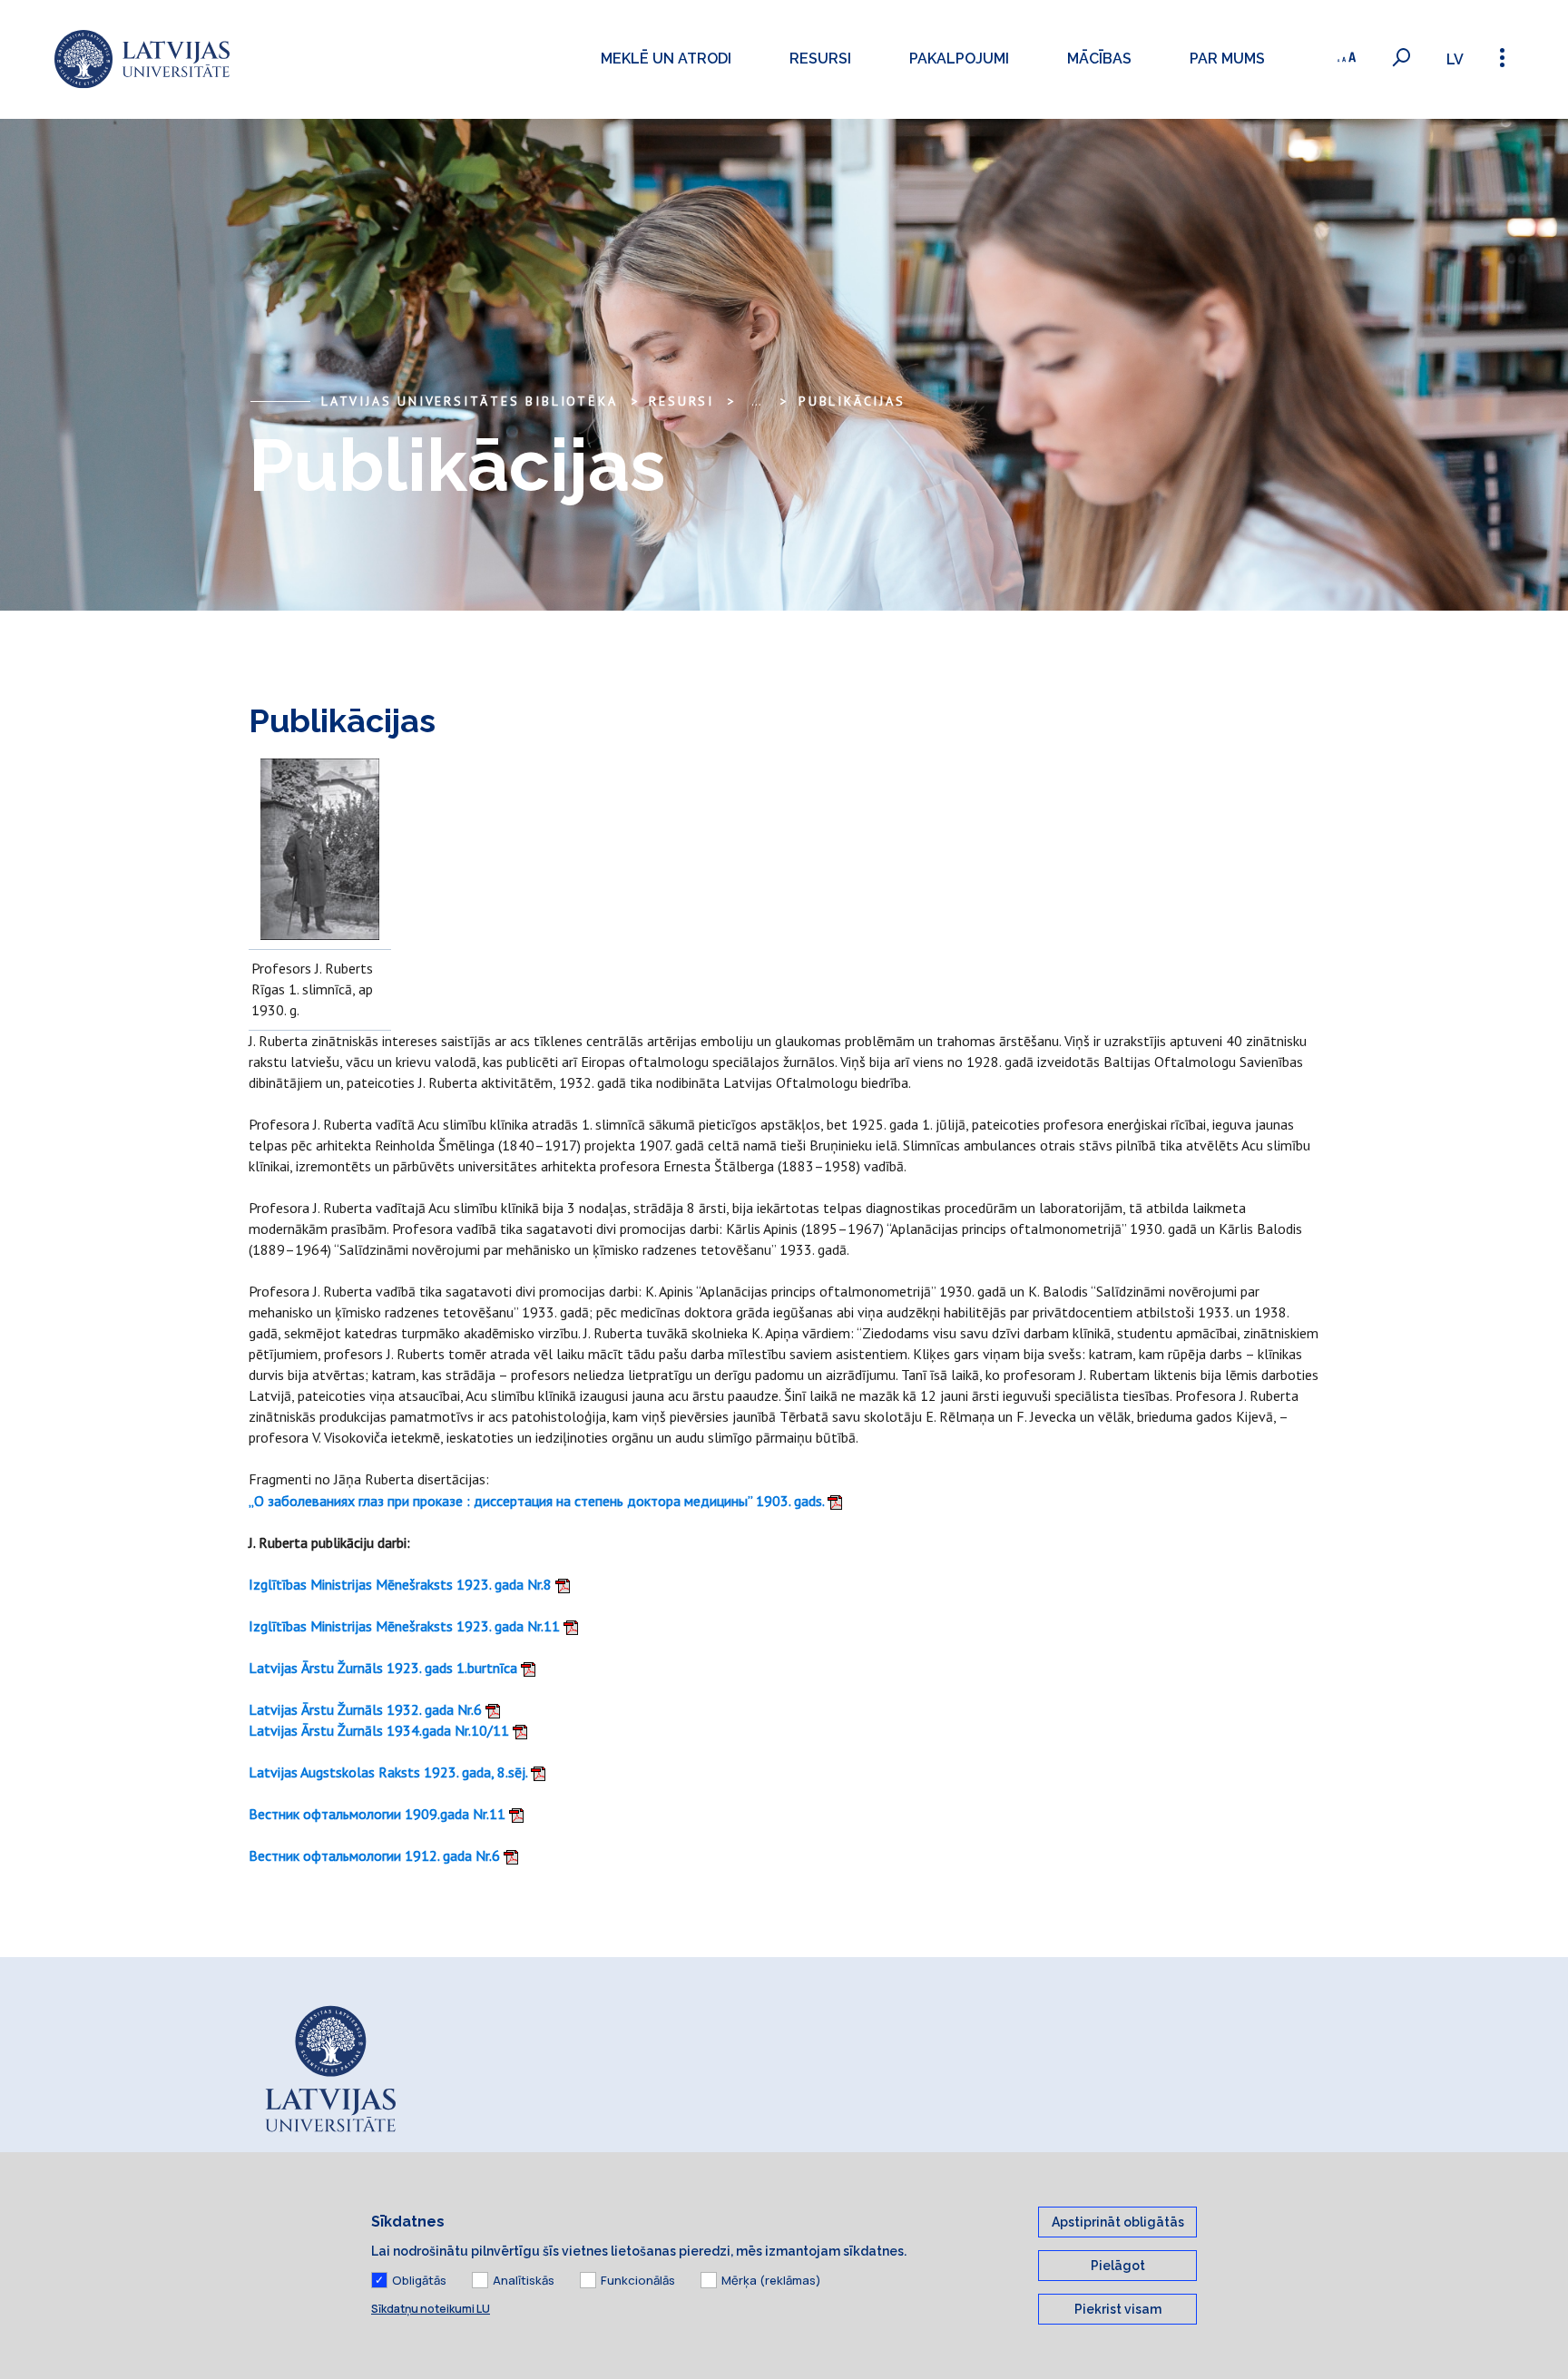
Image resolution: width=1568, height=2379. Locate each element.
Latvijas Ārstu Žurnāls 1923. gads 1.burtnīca (385, 1668)
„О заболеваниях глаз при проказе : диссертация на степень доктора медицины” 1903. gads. (538, 1501)
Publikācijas (852, 401)
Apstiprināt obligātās (1118, 2222)
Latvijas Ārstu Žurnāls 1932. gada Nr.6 (367, 1709)
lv (1455, 59)
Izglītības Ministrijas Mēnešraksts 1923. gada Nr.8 (402, 1584)
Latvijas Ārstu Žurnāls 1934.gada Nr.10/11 (381, 1730)
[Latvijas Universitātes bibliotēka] (142, 59)
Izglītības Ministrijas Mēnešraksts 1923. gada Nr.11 (406, 1626)
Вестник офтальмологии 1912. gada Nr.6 (376, 1855)
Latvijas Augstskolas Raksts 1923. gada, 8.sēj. (390, 1772)
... (756, 401)
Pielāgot (1118, 2266)
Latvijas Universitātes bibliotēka (469, 401)
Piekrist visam (1118, 2309)
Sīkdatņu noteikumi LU (431, 2309)
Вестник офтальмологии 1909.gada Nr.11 (379, 1814)
